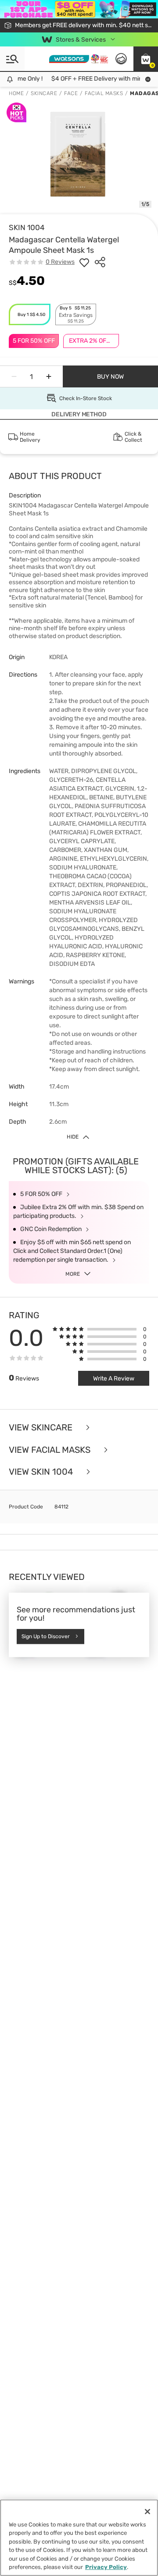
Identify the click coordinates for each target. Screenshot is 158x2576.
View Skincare (42, 1428)
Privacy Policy (106, 2567)
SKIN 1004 (27, 227)
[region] (79, 2538)
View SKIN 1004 (42, 1472)
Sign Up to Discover (46, 1636)
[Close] (147, 2512)
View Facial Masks (51, 1450)
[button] (146, 59)
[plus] (49, 376)
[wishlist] (84, 262)
